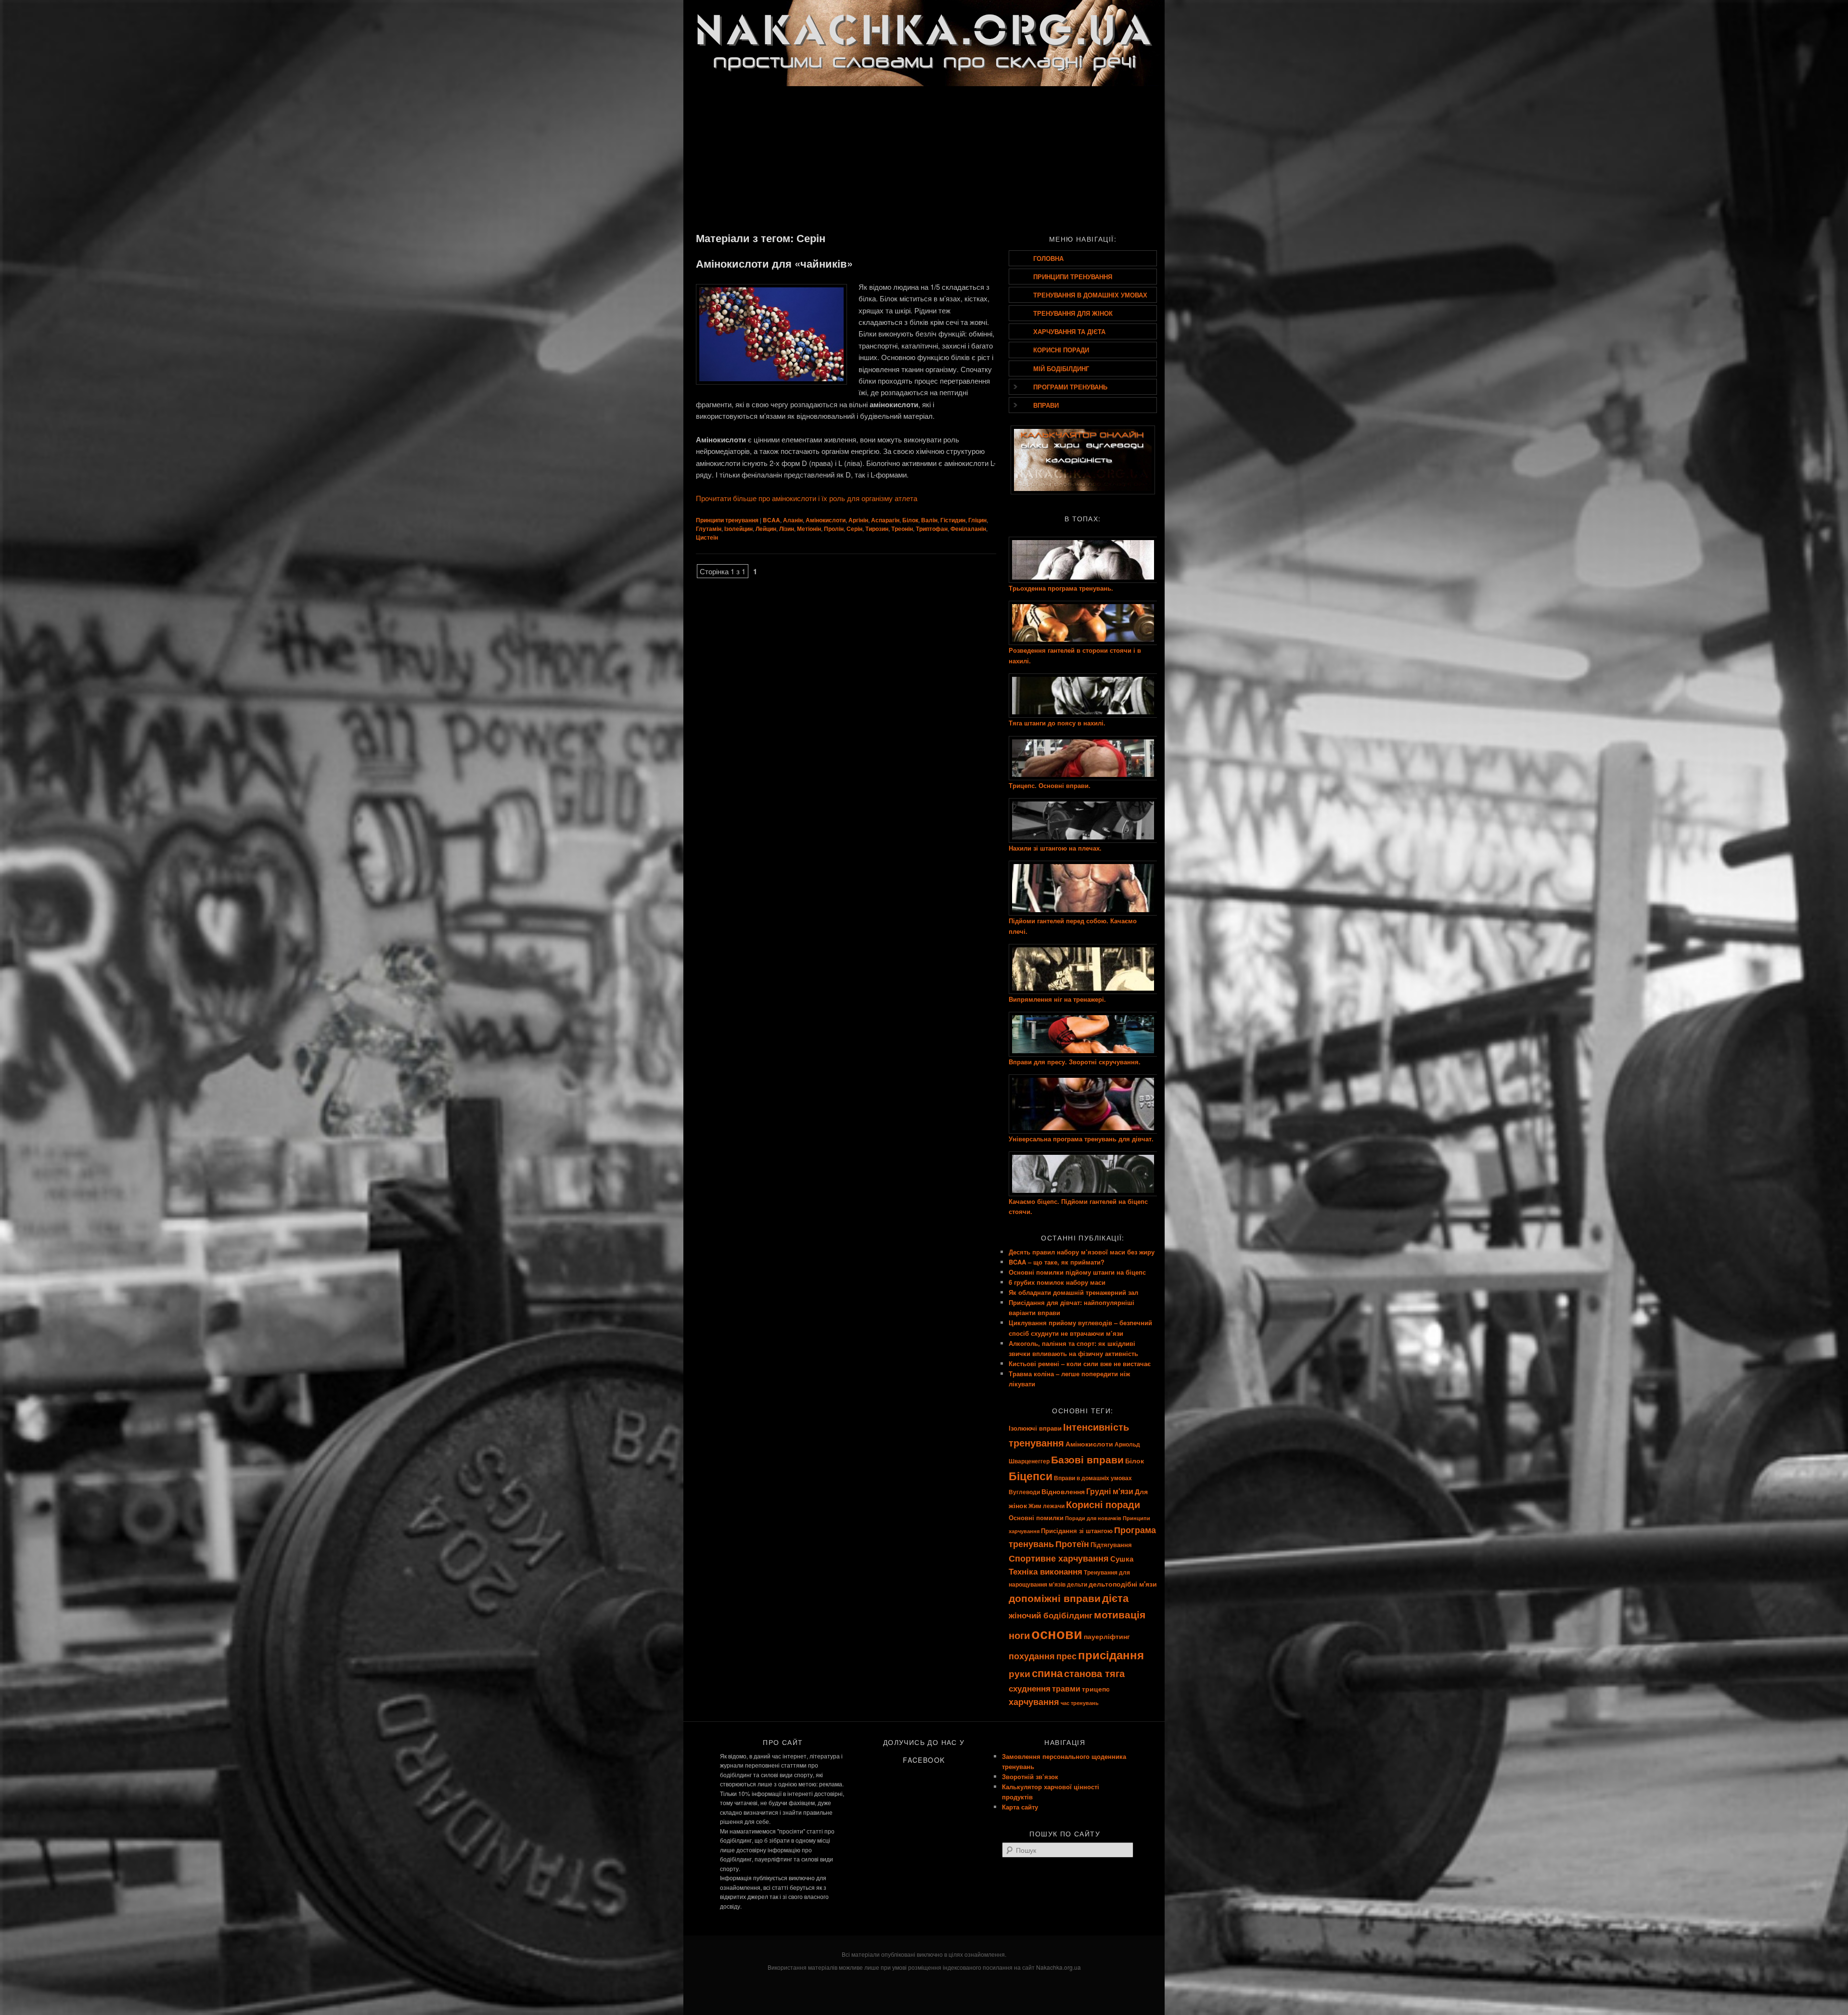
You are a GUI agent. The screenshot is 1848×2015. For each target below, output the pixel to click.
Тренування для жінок (1073, 313)
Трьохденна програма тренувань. (1061, 588)
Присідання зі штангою (1077, 1531)
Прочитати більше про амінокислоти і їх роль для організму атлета (807, 498)
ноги (1019, 1635)
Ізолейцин (738, 529)
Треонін (902, 529)
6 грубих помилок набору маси (1057, 1282)
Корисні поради (1061, 350)
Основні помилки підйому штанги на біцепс (1077, 1272)
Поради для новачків (1093, 1518)
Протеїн (1072, 1544)
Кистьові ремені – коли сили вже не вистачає (1080, 1363)
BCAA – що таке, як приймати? (1057, 1262)
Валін (929, 520)
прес (1066, 1656)
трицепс (1096, 1689)
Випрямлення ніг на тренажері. (1057, 999)
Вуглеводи (1024, 1492)
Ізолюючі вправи (1035, 1428)
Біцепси (1031, 1476)
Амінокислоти (826, 520)
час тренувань (1080, 1703)
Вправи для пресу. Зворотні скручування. (1075, 1062)
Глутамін (709, 529)
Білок (910, 520)
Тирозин (877, 529)
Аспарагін (885, 520)
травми (1066, 1688)
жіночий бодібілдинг (1051, 1615)
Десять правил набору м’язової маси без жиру (1082, 1252)
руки (1020, 1673)
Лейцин (766, 529)
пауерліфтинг (1107, 1636)
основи (1057, 1633)
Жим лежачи (1046, 1506)
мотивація (1120, 1614)
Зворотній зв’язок (1030, 1776)
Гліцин (977, 520)
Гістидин (953, 520)
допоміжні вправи (1055, 1598)
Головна (1048, 258)
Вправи (1046, 405)
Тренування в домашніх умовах (1090, 295)
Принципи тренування (727, 520)
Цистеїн (707, 537)
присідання (1111, 1654)
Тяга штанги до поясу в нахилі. (1057, 723)
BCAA (771, 520)
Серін (854, 529)
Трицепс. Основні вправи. (1050, 785)
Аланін (793, 520)
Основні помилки (1036, 1518)
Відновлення (1063, 1491)
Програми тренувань (1070, 387)
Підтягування (1111, 1544)
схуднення (1030, 1688)
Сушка (1122, 1559)
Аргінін (858, 520)
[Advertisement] (924, 158)
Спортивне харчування (1059, 1558)
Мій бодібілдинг (1061, 368)
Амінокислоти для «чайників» (774, 263)
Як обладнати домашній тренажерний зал (1073, 1292)
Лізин (787, 529)
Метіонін (809, 529)
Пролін (834, 529)
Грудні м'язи (1110, 1491)
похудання (1032, 1656)
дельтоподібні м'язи (1123, 1584)
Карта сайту (1020, 1807)
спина (1047, 1673)
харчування (1034, 1701)
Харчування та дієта (1069, 331)
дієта (1115, 1598)
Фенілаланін (968, 529)
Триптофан (932, 529)
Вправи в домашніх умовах (1093, 1478)
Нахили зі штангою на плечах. (1055, 848)
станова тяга (1094, 1673)
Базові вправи (1087, 1459)
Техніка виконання (1046, 1571)
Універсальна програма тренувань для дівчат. (1081, 1139)
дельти (1077, 1584)
